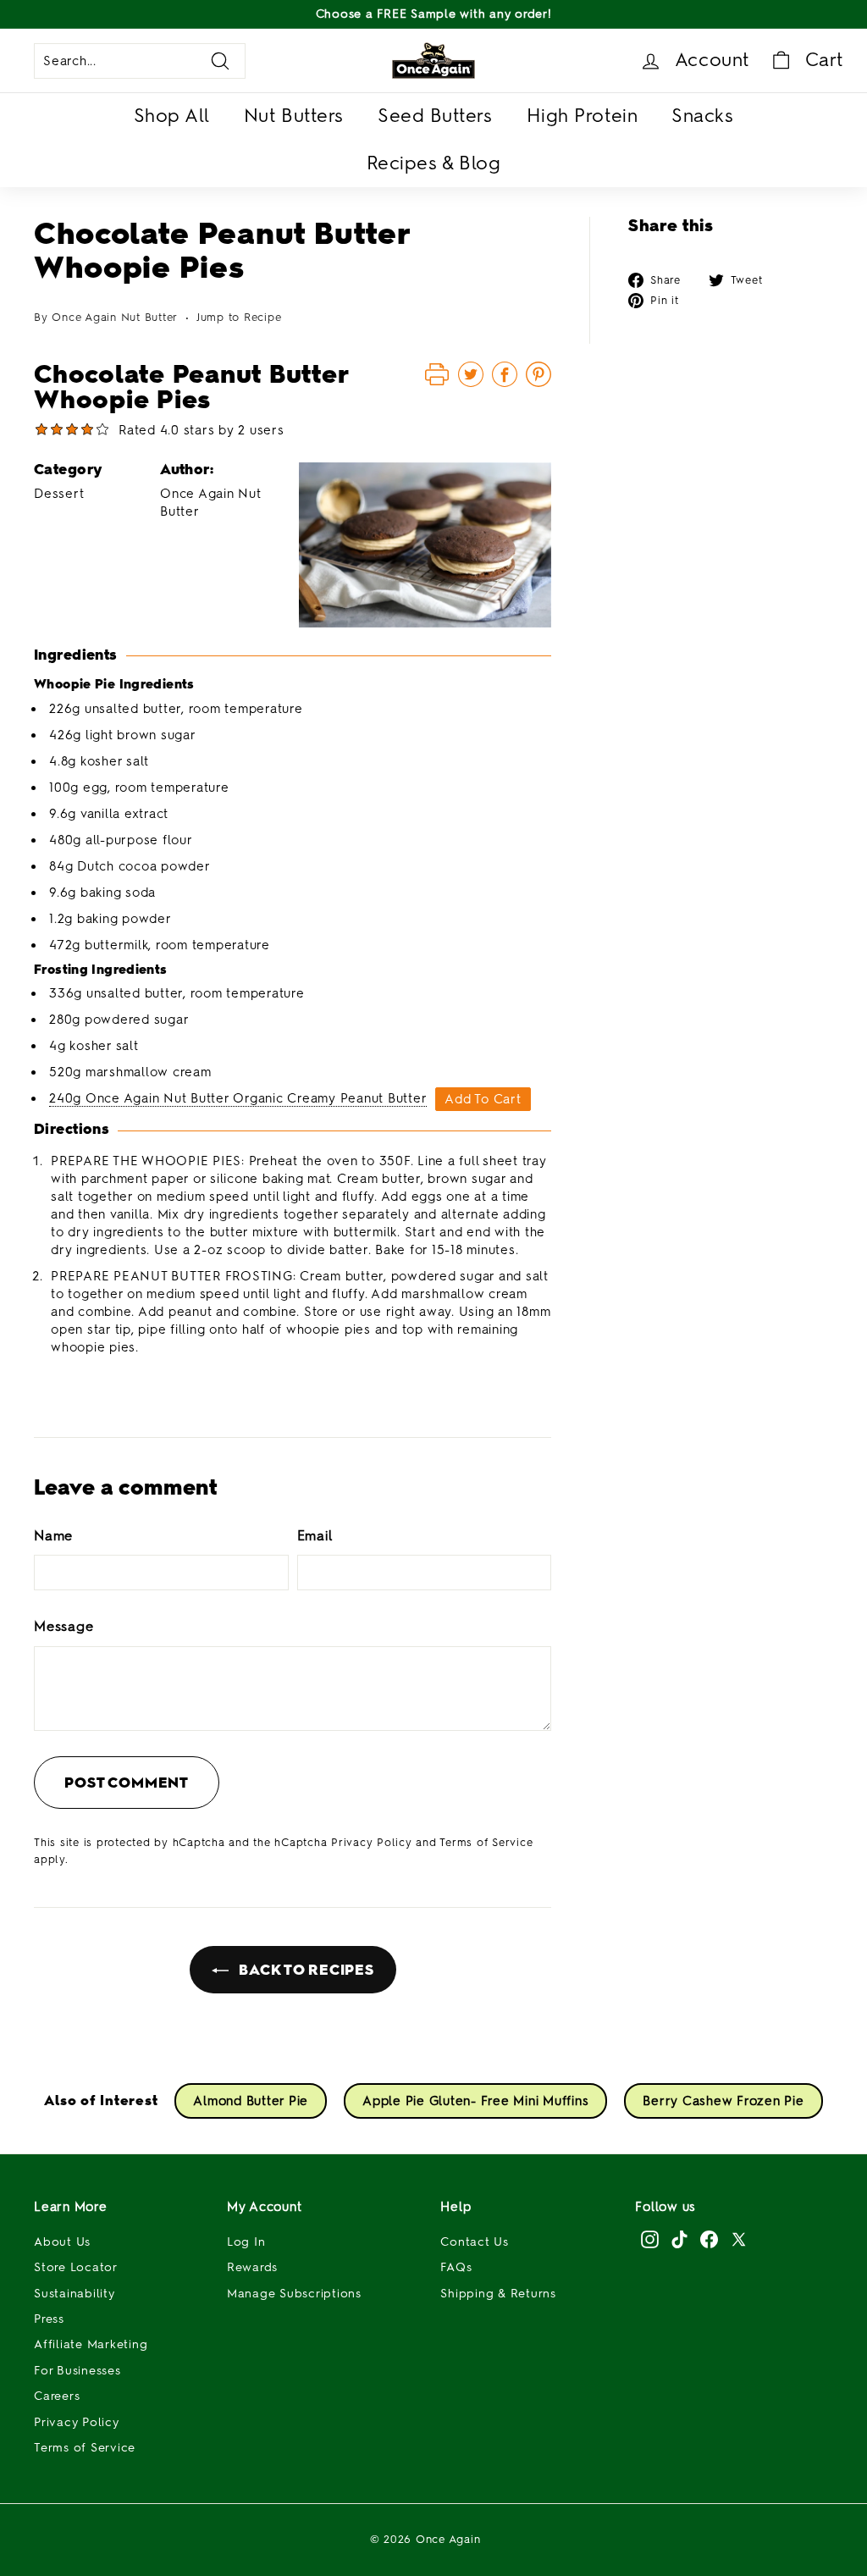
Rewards (252, 2267)
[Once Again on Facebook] (709, 2239)
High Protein (583, 116)
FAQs (456, 2267)
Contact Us (475, 2242)
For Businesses (77, 2371)
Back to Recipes (305, 1970)
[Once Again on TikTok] (679, 2239)
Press (49, 2319)
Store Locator (76, 2267)
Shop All (172, 116)
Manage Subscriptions (294, 2294)
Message (64, 1626)
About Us (62, 2242)
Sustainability (75, 2294)
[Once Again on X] (739, 2239)
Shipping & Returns (498, 2294)
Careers (57, 2396)
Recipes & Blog (434, 163)
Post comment (127, 1783)
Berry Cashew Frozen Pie (723, 2101)
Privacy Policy (372, 1842)
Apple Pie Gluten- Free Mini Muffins (475, 2101)
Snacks (702, 116)
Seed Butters (435, 116)
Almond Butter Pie (251, 2101)
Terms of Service (486, 1842)
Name (53, 1536)
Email (315, 1536)
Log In (246, 2242)
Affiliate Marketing (91, 2344)
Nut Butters (294, 116)
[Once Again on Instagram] (650, 2239)
